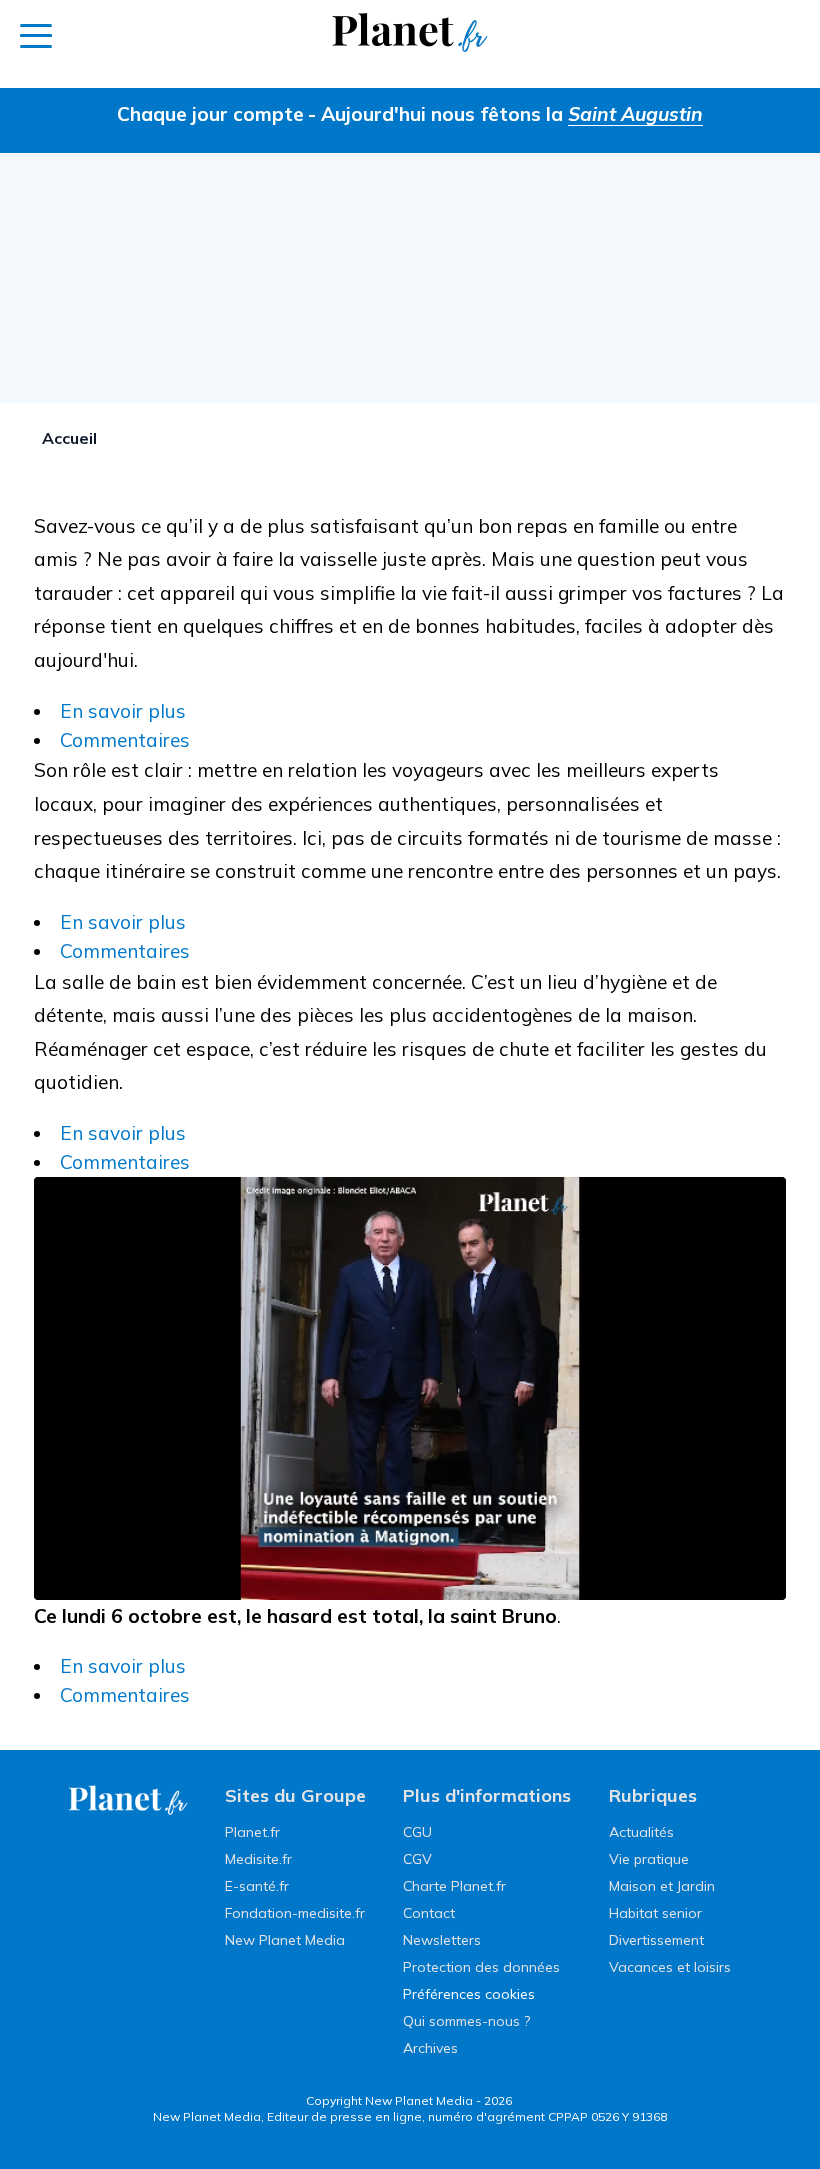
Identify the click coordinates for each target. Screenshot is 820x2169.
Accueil (69, 438)
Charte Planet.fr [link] (454, 1886)
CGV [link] (417, 1859)
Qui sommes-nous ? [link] (466, 2021)
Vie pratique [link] (649, 1859)
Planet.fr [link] (252, 1832)
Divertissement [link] (656, 1940)
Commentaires (125, 740)
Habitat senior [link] (655, 1913)
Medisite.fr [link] (258, 1859)
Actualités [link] (641, 1832)
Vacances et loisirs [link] (670, 1967)
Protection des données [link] (481, 1967)
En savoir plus (123, 711)
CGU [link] (417, 1832)
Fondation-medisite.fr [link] (295, 1913)
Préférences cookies (469, 1994)
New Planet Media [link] (285, 1940)
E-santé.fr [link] (257, 1886)
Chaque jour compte (210, 114)
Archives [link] (430, 2048)
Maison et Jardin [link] (662, 1886)
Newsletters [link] (442, 1940)
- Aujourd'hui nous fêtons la (505, 114)
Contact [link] (429, 1913)
